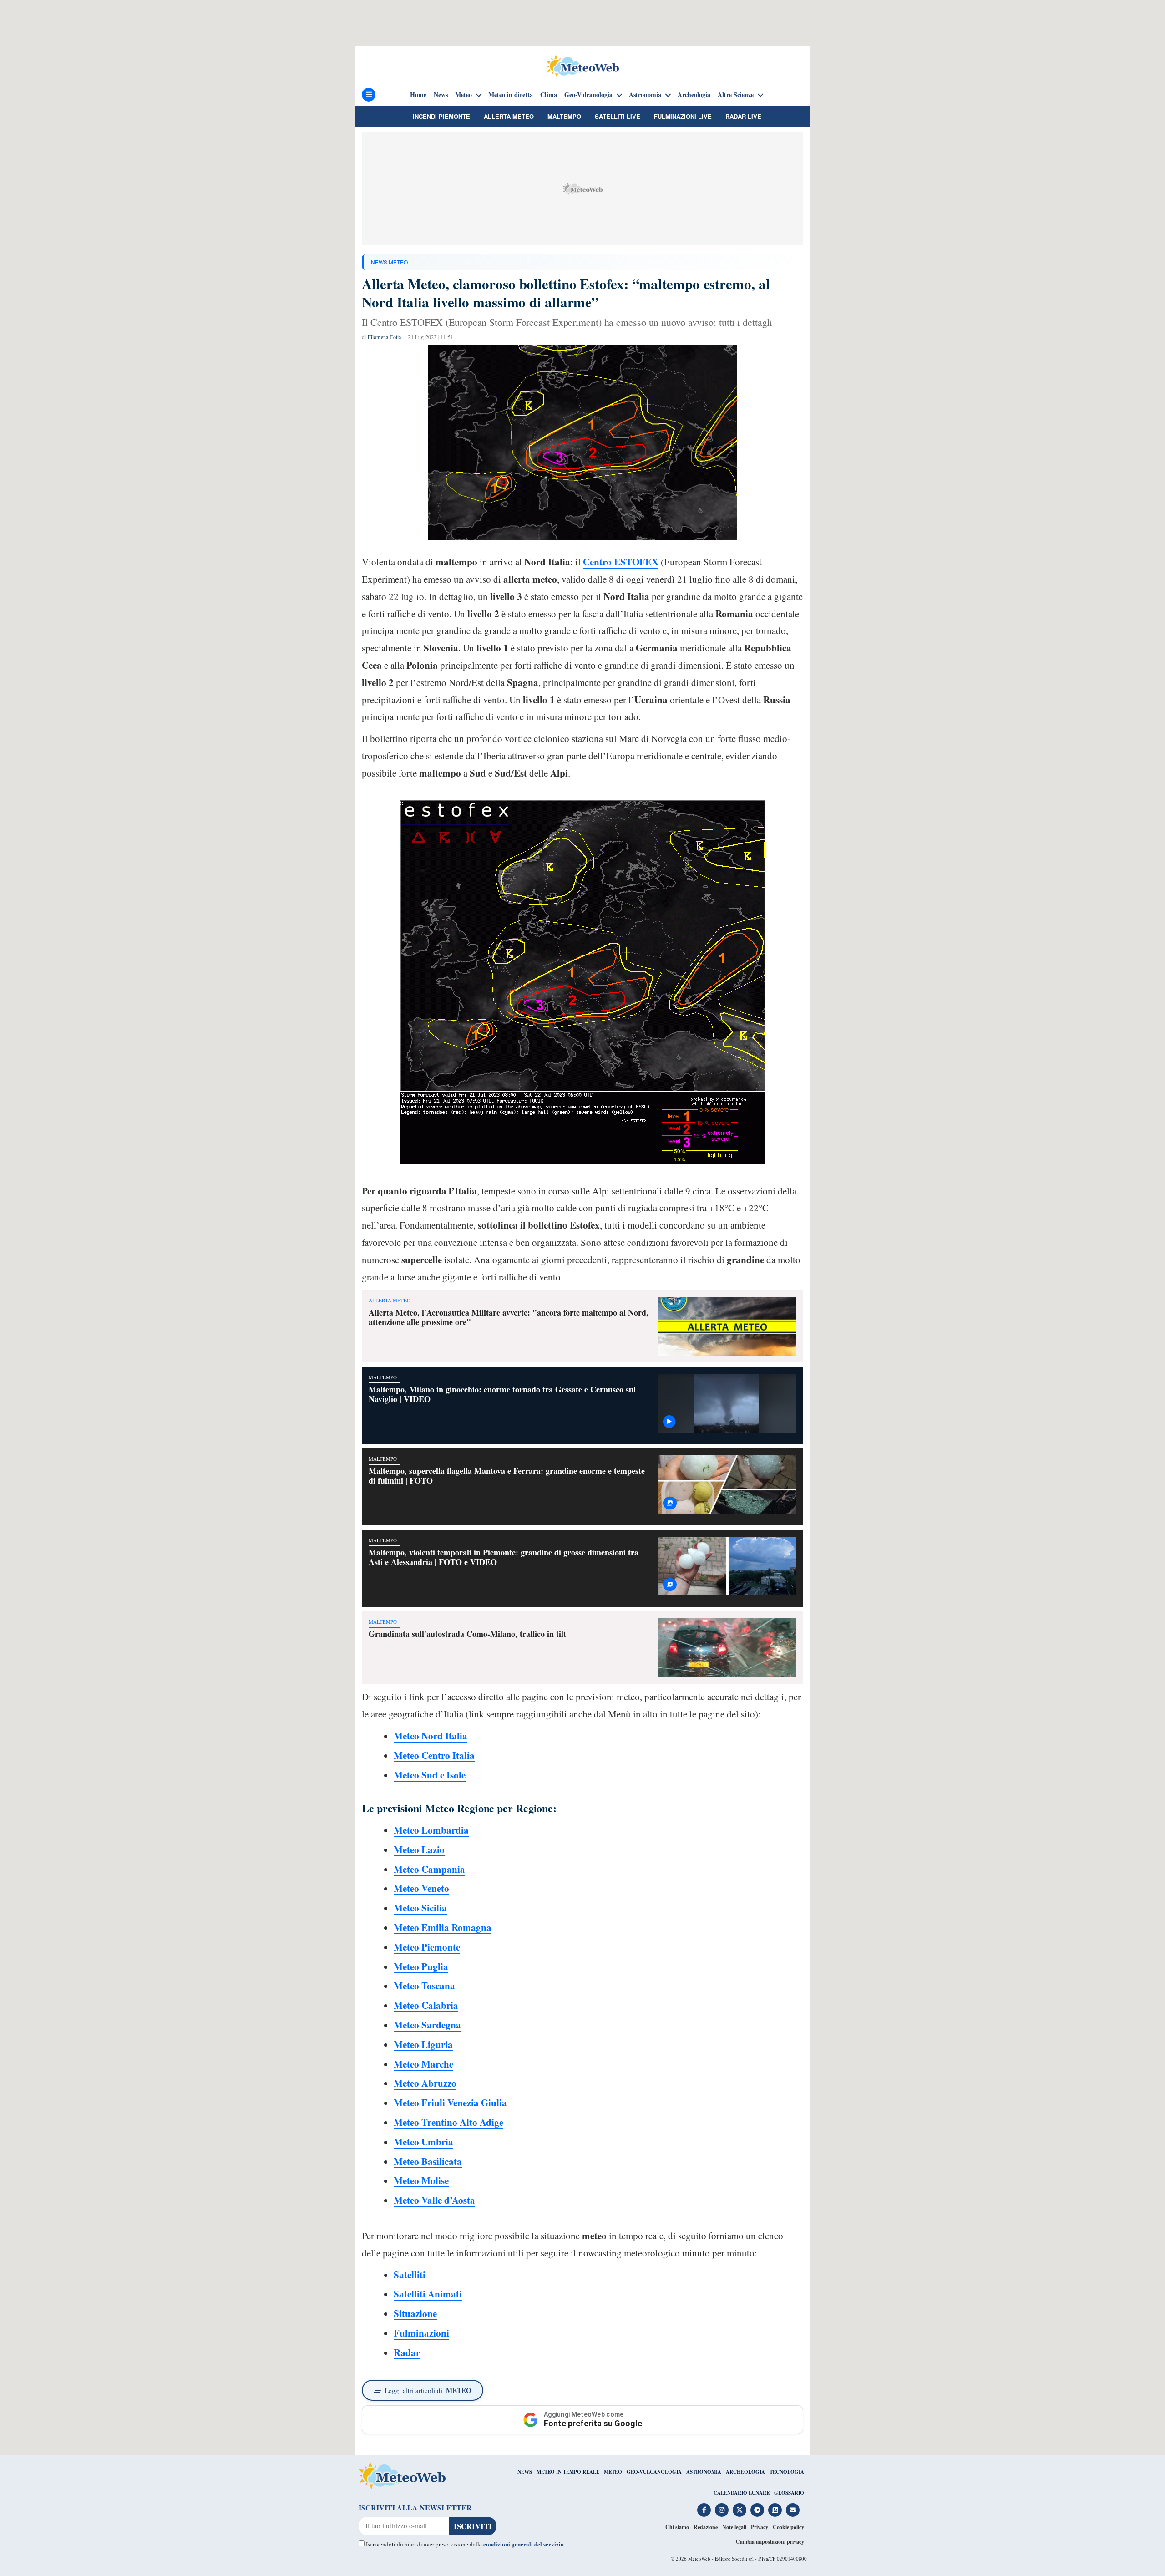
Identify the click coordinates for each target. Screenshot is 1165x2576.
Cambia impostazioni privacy (770, 2542)
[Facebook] (704, 2510)
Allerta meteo (509, 116)
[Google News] (775, 2510)
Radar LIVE (743, 116)
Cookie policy (788, 2527)
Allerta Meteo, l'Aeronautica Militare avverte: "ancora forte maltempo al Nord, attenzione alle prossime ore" (509, 1317)
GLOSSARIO (789, 2493)
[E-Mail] (793, 2510)
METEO (613, 2472)
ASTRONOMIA (704, 2472)
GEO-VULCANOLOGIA (654, 2472)
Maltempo (564, 116)
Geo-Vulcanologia (588, 95)
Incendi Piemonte (441, 116)
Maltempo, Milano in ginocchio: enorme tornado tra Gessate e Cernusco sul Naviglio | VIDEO (502, 1394)
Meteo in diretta (511, 95)
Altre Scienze (736, 95)
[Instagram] (722, 2510)
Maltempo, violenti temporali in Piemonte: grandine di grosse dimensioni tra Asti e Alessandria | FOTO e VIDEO (504, 1557)
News (441, 95)
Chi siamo (677, 2527)
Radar (407, 2352)
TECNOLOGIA (787, 2472)
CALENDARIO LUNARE (742, 2493)
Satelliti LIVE (618, 116)
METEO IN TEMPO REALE (568, 2472)
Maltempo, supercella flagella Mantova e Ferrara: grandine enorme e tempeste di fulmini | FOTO (507, 1476)
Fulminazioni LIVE (683, 116)
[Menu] (369, 95)
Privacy (760, 2527)
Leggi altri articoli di (428, 2390)
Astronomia (645, 95)
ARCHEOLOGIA (745, 2472)
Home (418, 95)
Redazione (706, 2527)
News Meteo (389, 262)
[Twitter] (740, 2510)
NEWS (525, 2472)
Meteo (463, 95)
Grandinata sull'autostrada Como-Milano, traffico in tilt (467, 1634)
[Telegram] (757, 2510)
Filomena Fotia (385, 337)
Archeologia (694, 95)
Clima (549, 95)
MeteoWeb (699, 2558)
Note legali (734, 2527)
